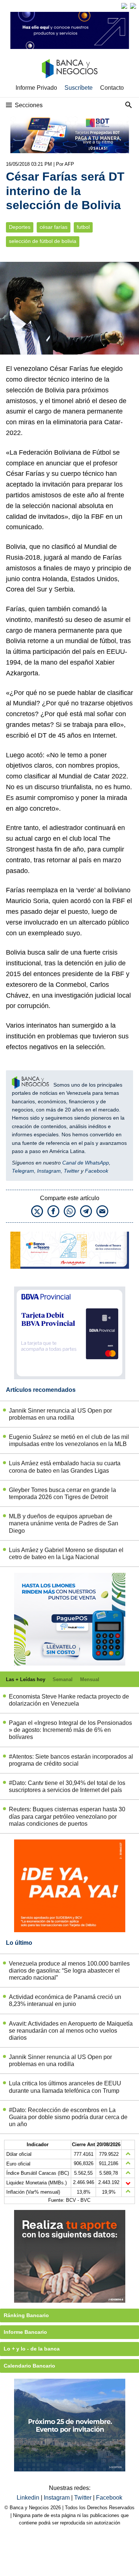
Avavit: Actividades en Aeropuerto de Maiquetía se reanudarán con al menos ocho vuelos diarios (71, 2031)
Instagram (49, 1171)
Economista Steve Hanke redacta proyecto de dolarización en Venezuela (69, 1700)
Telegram (23, 1171)
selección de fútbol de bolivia (43, 241)
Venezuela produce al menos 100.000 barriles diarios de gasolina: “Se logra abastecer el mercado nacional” (69, 1971)
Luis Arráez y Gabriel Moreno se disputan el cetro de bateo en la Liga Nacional (66, 1554)
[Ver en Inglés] (124, 6)
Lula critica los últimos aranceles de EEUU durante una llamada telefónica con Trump (65, 2087)
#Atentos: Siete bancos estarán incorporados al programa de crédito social (71, 1760)
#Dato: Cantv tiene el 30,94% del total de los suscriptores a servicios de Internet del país (67, 1786)
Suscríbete (79, 88)
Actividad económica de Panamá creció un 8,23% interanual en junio (65, 2000)
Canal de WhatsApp (86, 1163)
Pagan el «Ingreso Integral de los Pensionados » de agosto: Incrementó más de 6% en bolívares (70, 1730)
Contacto (112, 88)
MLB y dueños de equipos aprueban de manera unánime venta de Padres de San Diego (64, 1523)
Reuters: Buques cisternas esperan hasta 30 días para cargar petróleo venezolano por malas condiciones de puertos (67, 1816)
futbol (83, 227)
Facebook (97, 1171)
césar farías (54, 227)
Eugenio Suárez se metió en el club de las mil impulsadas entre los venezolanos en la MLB (69, 1440)
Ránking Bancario (26, 2315)
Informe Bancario (25, 2332)
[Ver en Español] (133, 6)
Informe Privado (36, 88)
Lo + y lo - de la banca (32, 2349)
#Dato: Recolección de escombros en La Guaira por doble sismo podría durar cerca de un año (68, 2117)
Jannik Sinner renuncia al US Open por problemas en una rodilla (60, 1414)
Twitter (72, 1171)
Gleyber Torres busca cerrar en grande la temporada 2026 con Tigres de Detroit (62, 1493)
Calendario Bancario (29, 2366)
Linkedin (29, 2498)
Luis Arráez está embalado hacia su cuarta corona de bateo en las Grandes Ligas (65, 1467)
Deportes (20, 227)
